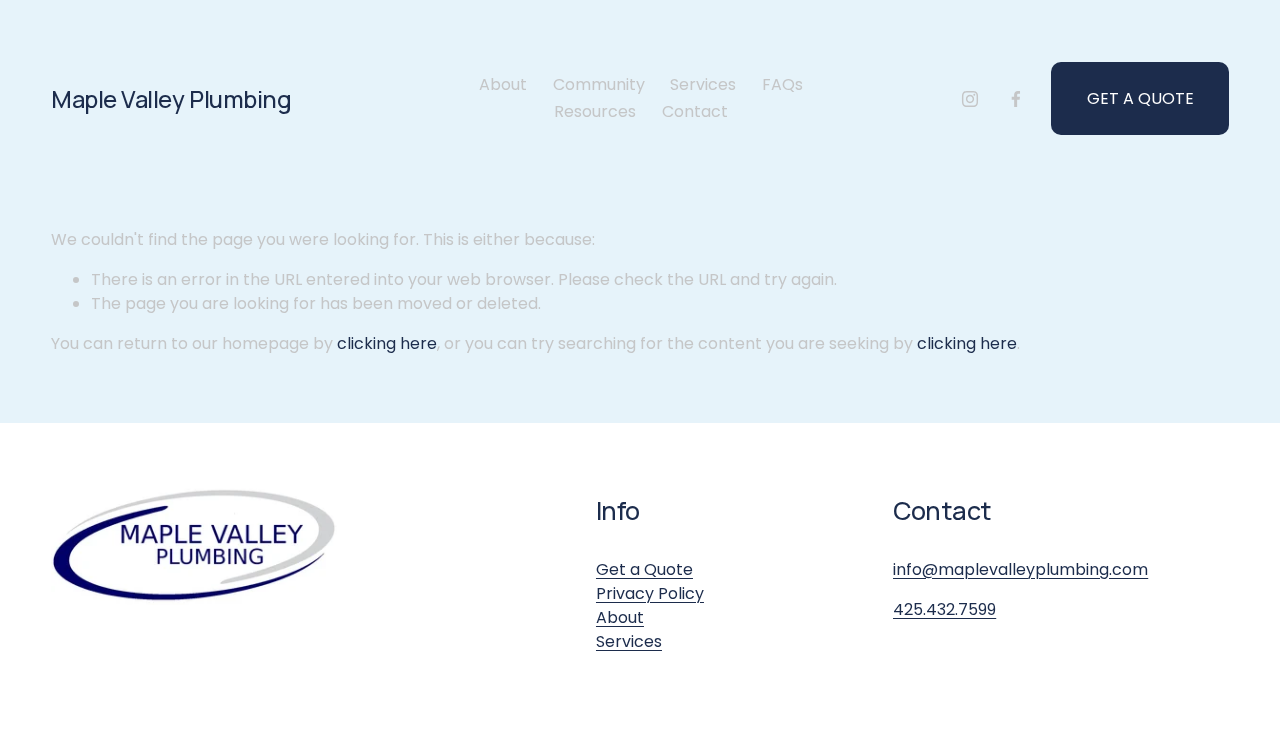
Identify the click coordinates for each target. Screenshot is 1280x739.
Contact (695, 111)
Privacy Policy (650, 593)
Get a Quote (644, 569)
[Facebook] (1016, 99)
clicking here (387, 343)
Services (703, 84)
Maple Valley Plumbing (171, 99)
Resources (595, 111)
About (503, 84)
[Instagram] (970, 99)
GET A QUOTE (1140, 98)
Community (599, 84)
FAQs (782, 84)
